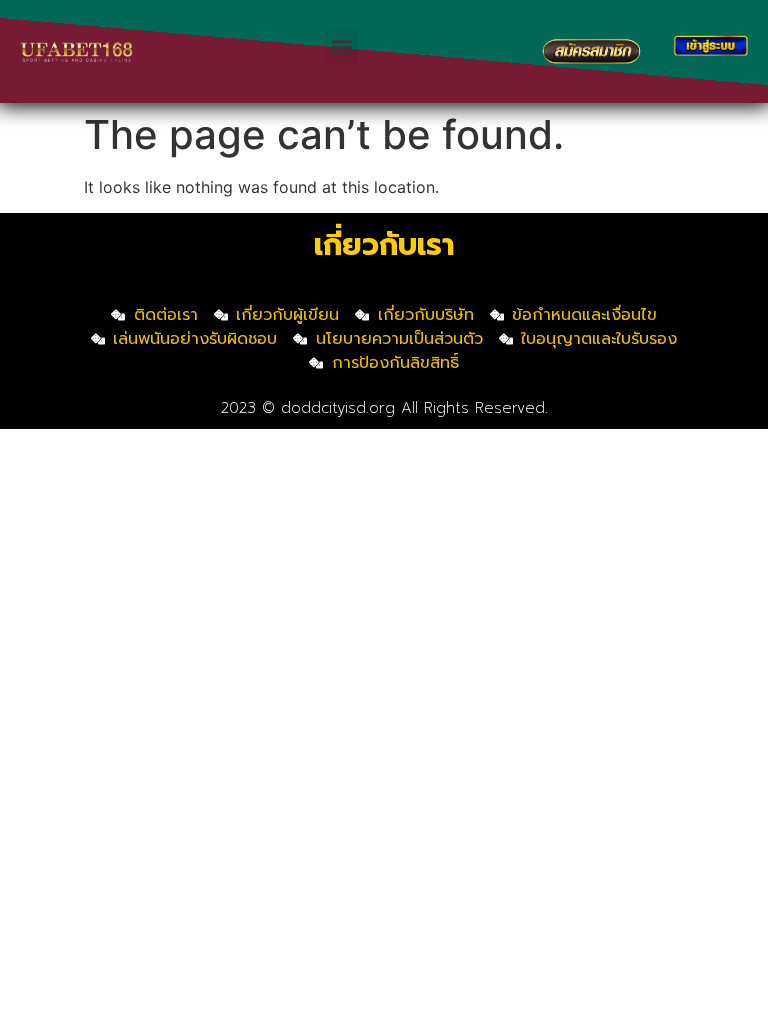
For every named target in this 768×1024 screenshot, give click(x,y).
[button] (341, 46)
